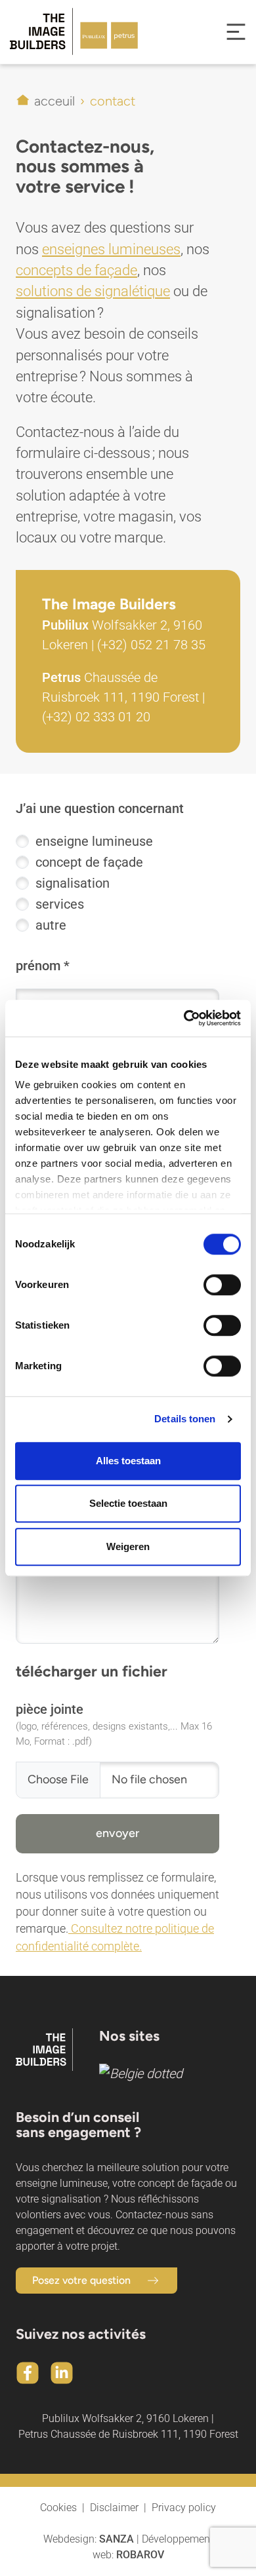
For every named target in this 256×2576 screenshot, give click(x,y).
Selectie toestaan (128, 1503)
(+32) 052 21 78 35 (151, 645)
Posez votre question (81, 2280)
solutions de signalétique (93, 291)
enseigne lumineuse (94, 841)
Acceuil (54, 101)
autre (51, 925)
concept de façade (89, 862)
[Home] (64, 32)
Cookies (58, 2508)
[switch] (222, 1285)
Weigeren (128, 1546)
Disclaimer (114, 2508)
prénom (38, 966)
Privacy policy (184, 2508)
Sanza (117, 2539)
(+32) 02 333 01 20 (96, 717)
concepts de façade (76, 270)
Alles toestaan (128, 1461)
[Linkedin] (62, 2373)
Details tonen (185, 1419)
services (60, 904)
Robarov (140, 2555)
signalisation (73, 883)
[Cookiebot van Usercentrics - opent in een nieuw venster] (184, 1018)
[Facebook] (28, 2373)
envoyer (117, 1833)
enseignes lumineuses (111, 249)
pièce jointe (50, 1709)
